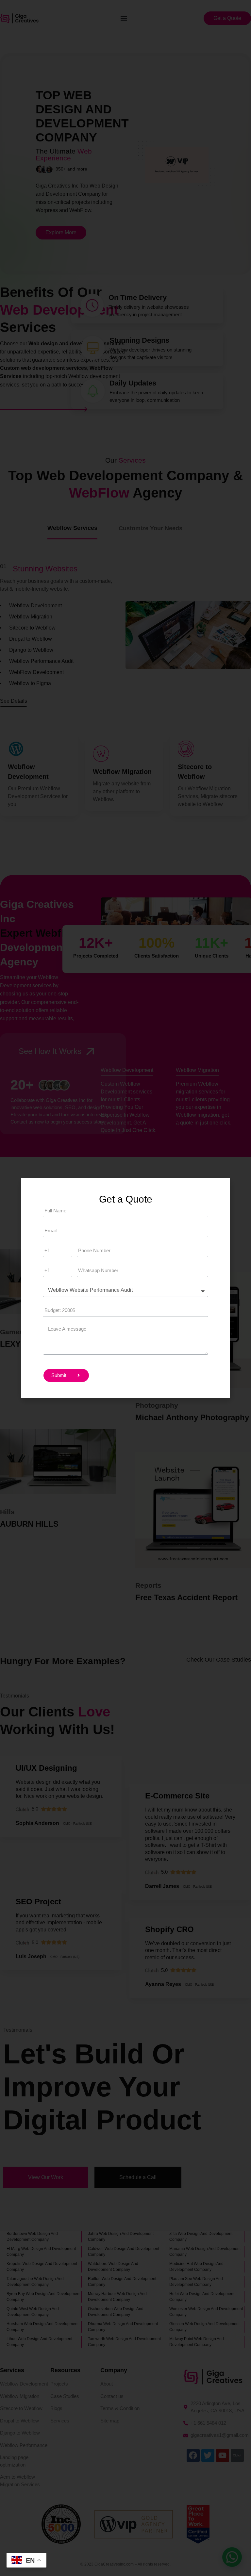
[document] (125, 1288)
